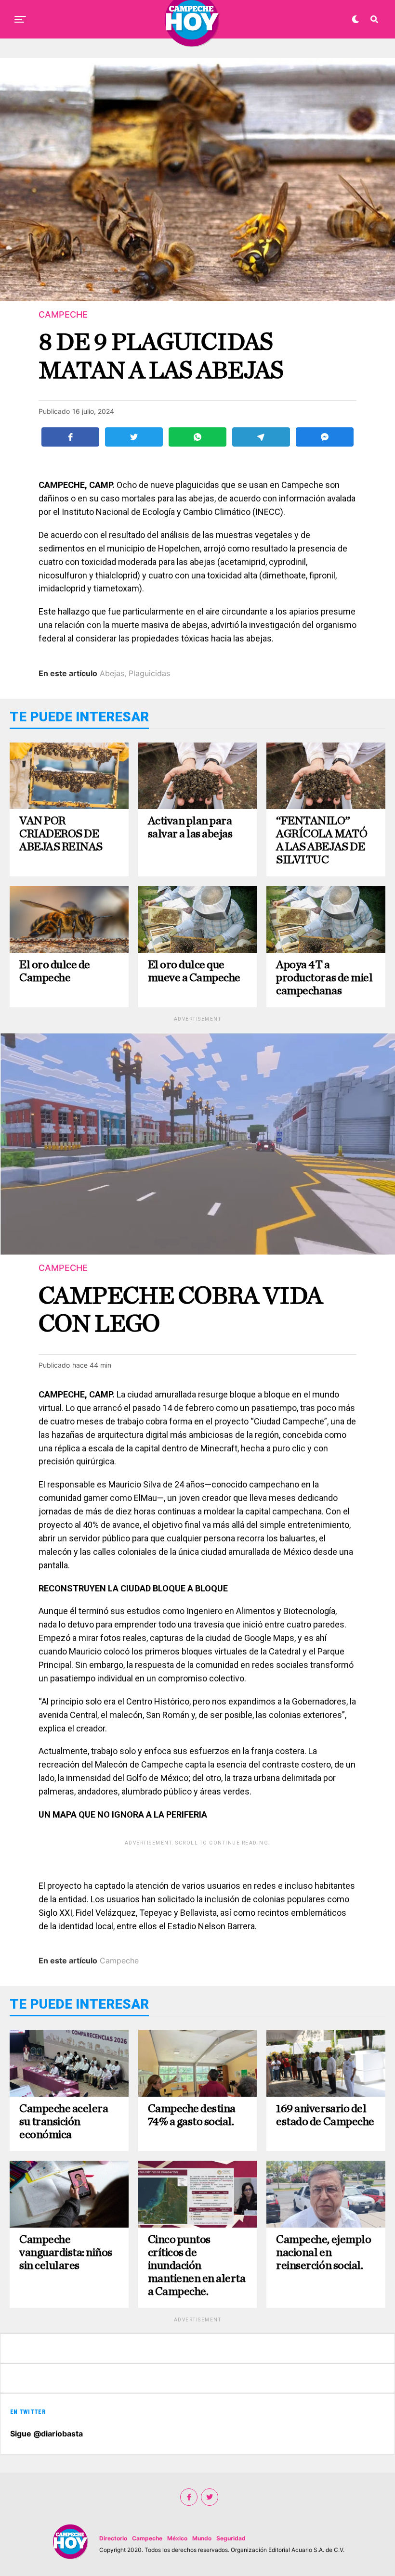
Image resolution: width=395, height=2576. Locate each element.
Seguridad (231, 2538)
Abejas (112, 673)
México (177, 2538)
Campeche (119, 1961)
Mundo (202, 2538)
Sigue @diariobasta (46, 2434)
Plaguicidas (149, 673)
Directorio (113, 2538)
